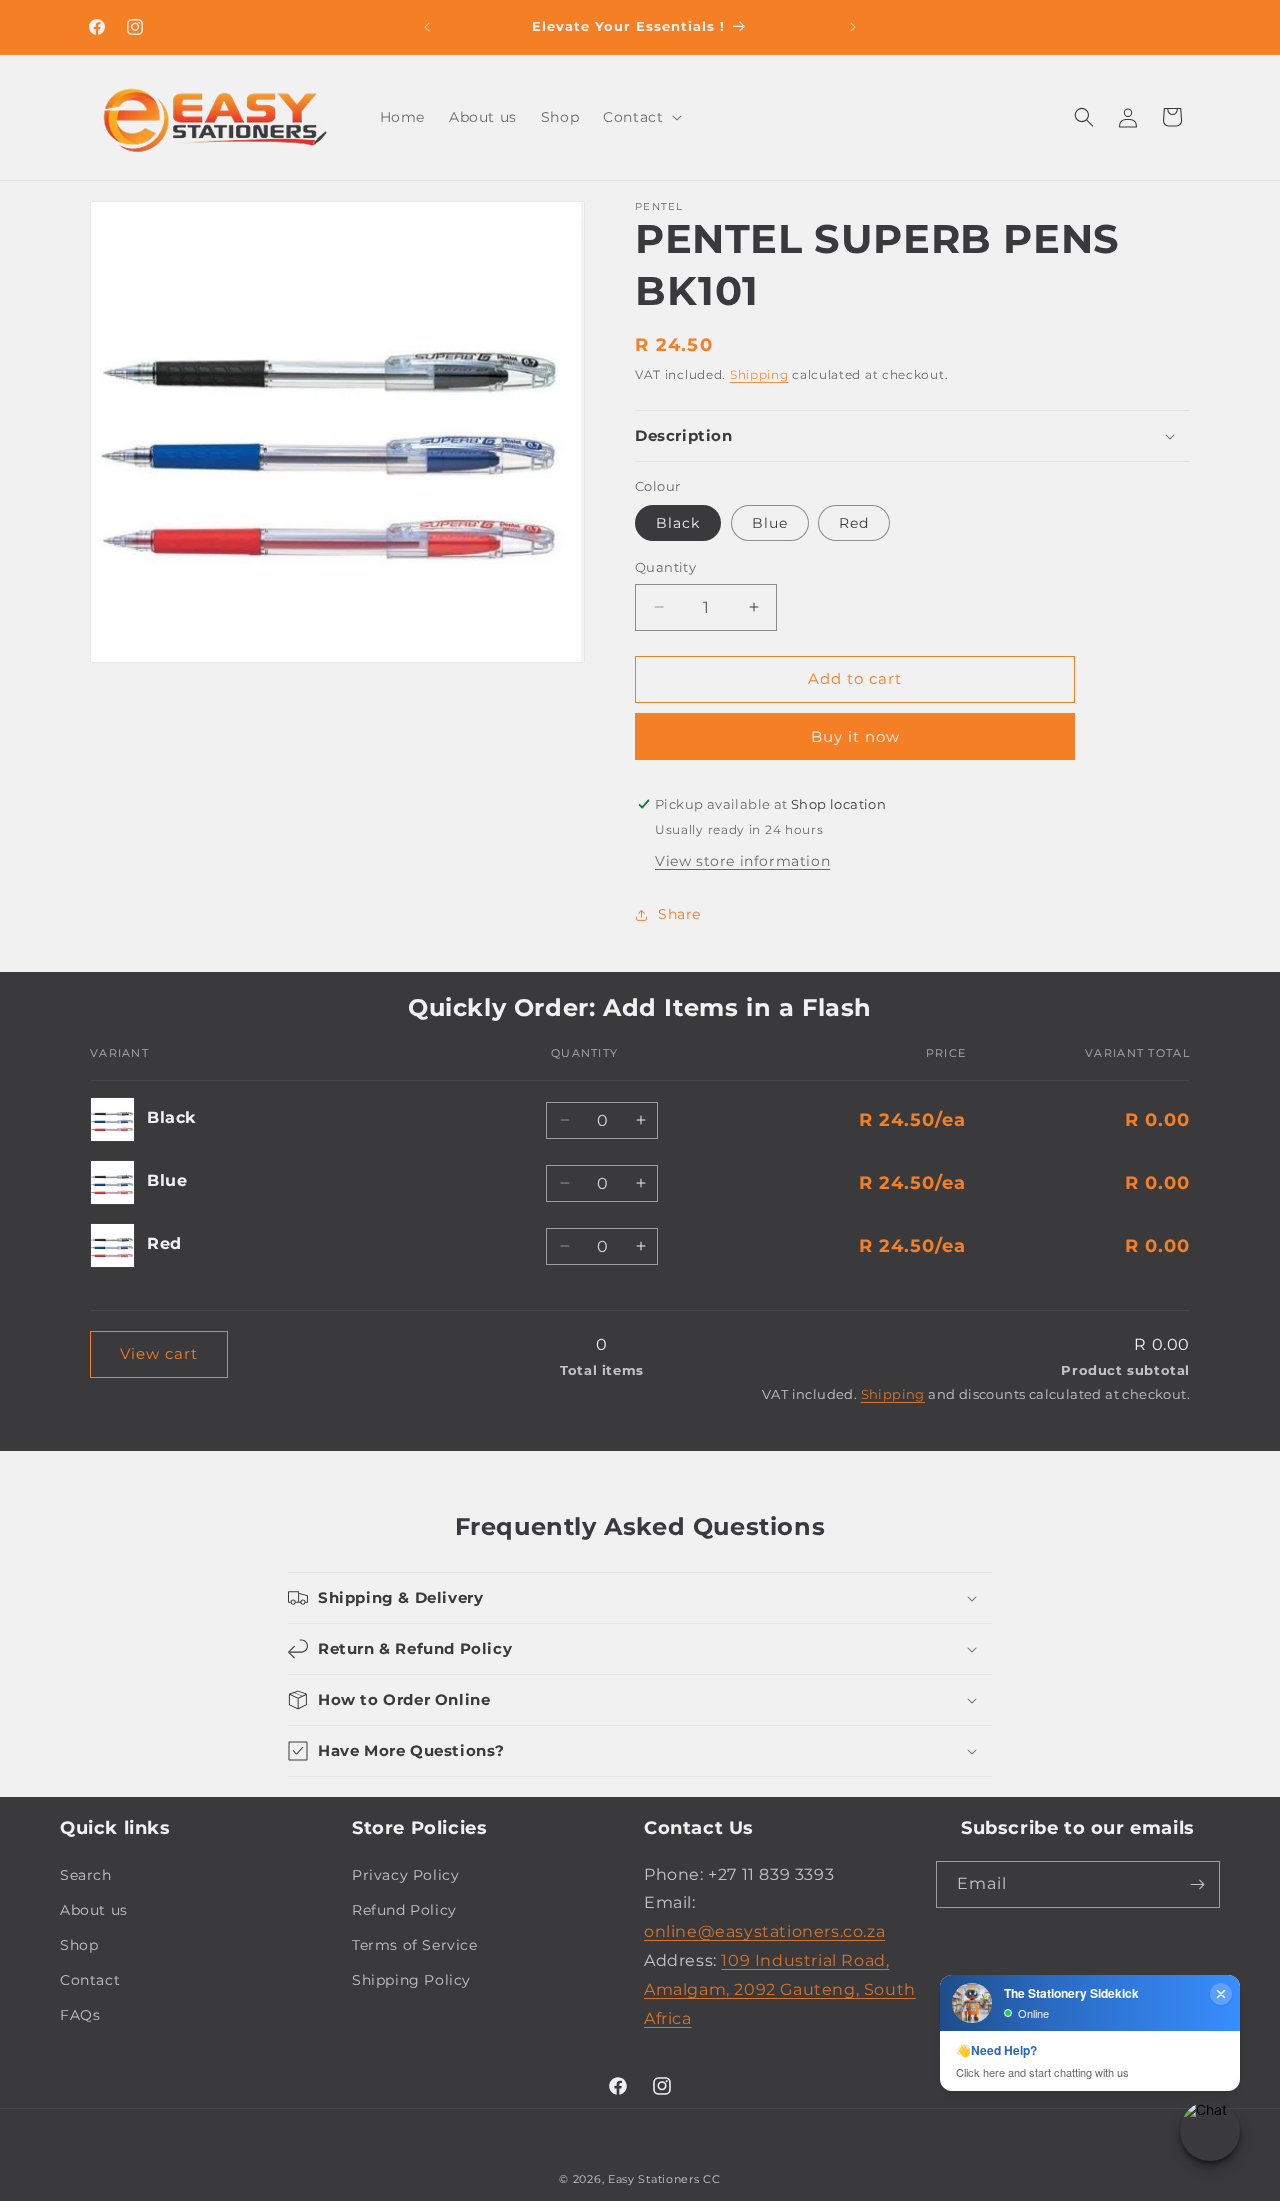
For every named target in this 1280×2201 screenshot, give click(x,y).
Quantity (665, 567)
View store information (742, 861)
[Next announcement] (853, 27)
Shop (79, 1945)
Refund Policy (404, 1910)
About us (94, 1910)
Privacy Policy (405, 1875)
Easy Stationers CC (664, 2179)
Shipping (759, 374)
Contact (90, 1980)
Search (86, 1875)
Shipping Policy (411, 1980)
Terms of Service (415, 1945)
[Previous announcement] (427, 27)
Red (854, 523)
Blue (770, 523)
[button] (640, 117)
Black (678, 523)
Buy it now (855, 736)
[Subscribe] (1197, 1884)
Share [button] (679, 914)
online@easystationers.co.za (764, 1931)
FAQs (80, 2015)
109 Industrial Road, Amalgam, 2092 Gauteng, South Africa (780, 1989)
